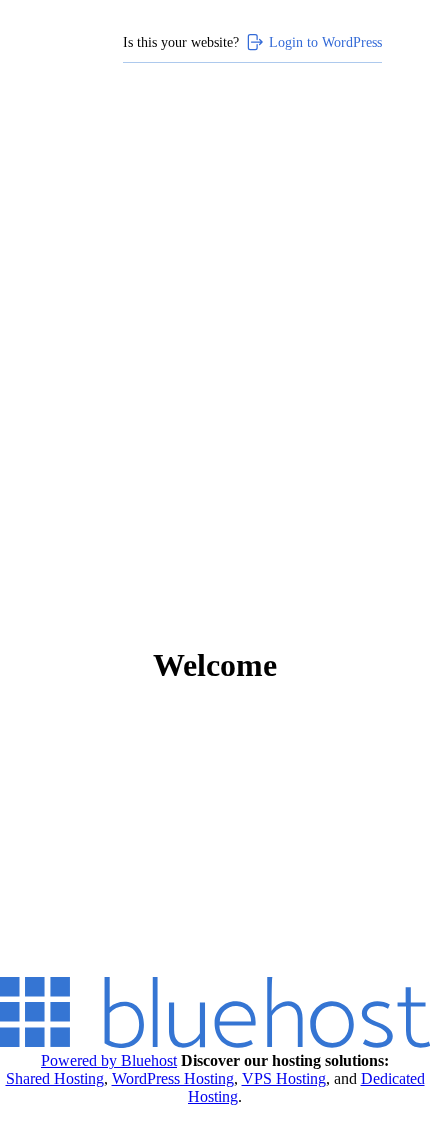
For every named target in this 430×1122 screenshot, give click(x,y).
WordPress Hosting (173, 1078)
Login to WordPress (325, 42)
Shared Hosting (55, 1078)
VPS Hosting (284, 1078)
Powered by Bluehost (109, 1060)
